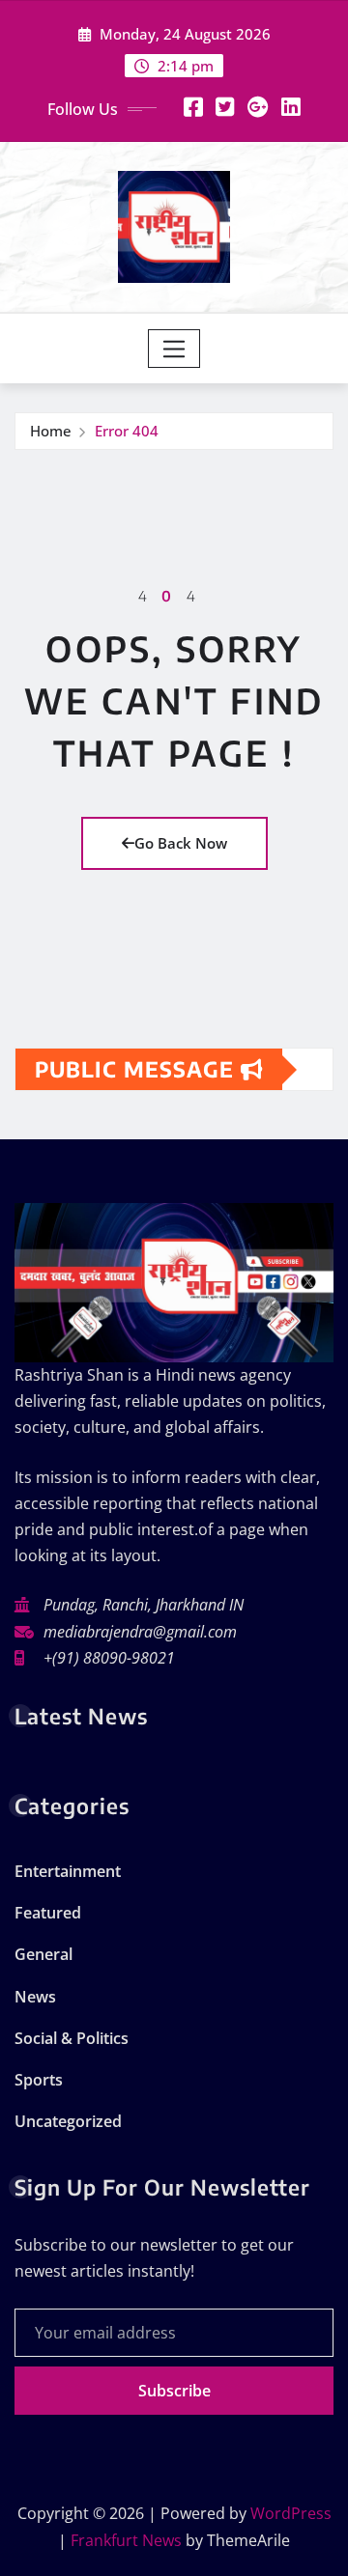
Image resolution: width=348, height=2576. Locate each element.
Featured (48, 1913)
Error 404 (127, 431)
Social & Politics (72, 2038)
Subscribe (174, 2391)
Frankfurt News (126, 2540)
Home (51, 431)
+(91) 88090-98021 (109, 1658)
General (43, 1954)
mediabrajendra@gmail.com (140, 1632)
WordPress (291, 2513)
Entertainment (68, 1871)
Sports (39, 2080)
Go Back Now (181, 843)
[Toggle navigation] (174, 349)
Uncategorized (68, 2121)
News (35, 1997)
